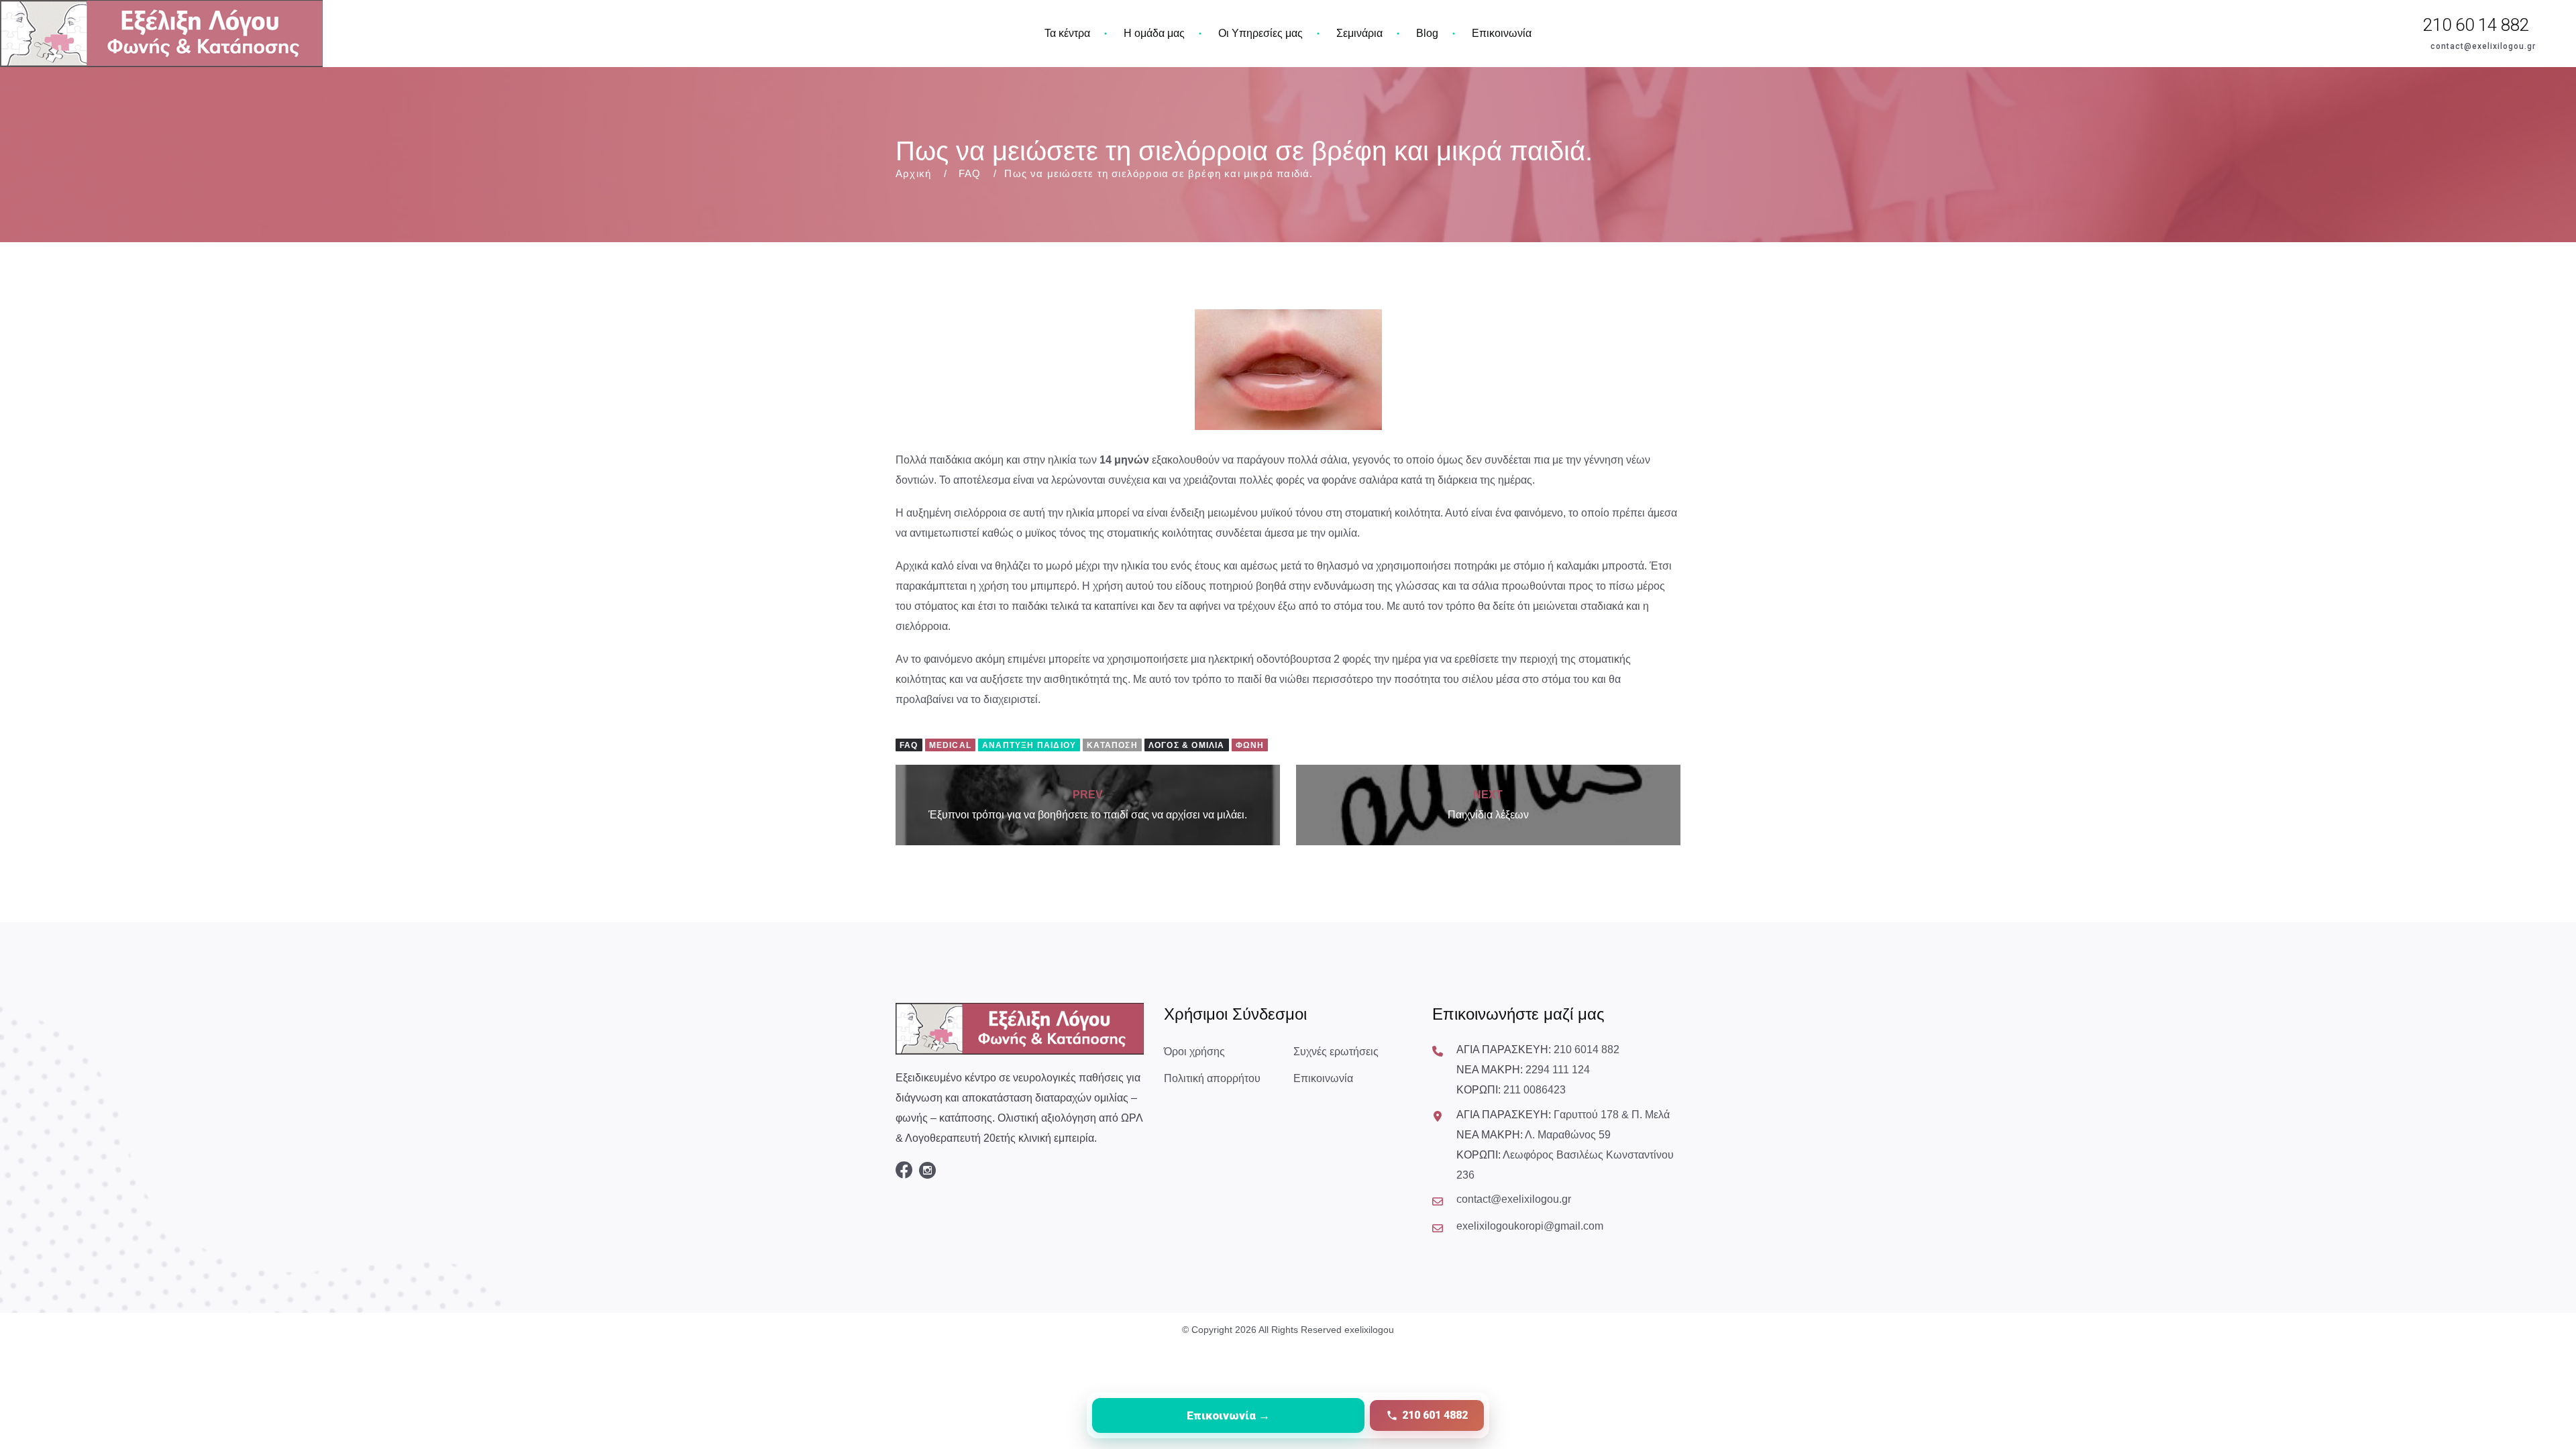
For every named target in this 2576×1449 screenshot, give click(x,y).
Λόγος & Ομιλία (1187, 745)
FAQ (970, 173)
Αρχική (913, 173)
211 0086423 (1535, 1090)
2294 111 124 (1558, 1070)
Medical (950, 745)
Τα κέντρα (1067, 33)
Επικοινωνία (1502, 33)
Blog (1427, 33)
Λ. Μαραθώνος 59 (1568, 1135)
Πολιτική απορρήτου (1212, 1078)
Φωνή (1250, 745)
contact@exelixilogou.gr (2483, 46)
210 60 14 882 (2476, 25)
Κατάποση (1112, 745)
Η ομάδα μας (1154, 33)
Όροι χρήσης (1194, 1052)
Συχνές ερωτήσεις (1336, 1052)
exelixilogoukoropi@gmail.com (1530, 1226)
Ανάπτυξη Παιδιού (1029, 745)
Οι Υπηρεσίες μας (1260, 33)
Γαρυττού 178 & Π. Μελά (1612, 1115)
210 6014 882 (1587, 1050)
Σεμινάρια (1359, 33)
